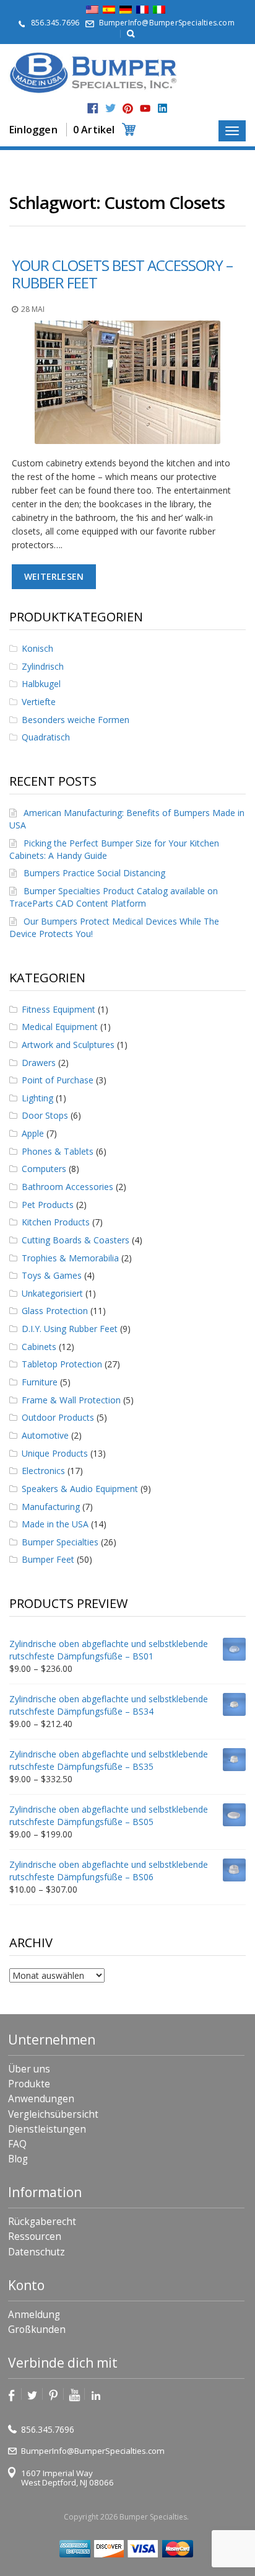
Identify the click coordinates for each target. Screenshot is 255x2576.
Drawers (39, 1063)
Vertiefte (39, 702)
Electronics (43, 1471)
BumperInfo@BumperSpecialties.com (167, 23)
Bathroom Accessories (67, 1187)
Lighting (37, 1098)
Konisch (37, 648)
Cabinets (39, 1347)
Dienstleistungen (47, 2129)
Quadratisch (46, 737)
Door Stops (45, 1115)
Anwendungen (41, 2099)
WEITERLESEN (54, 576)
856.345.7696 (55, 23)
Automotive (45, 1435)
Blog (18, 2159)
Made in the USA (55, 1524)
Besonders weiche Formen (76, 720)
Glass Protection (55, 1311)
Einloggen (33, 130)
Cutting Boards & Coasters (76, 1240)
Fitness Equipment (58, 1009)
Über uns (29, 2069)
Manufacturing (51, 1507)
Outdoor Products (58, 1417)
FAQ (17, 2144)
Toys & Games (52, 1275)
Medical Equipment (60, 1027)
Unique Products (55, 1453)
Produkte (29, 2084)
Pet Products (48, 1205)
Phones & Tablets (58, 1151)
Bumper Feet (48, 1559)
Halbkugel (41, 684)
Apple (33, 1133)
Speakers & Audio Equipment (80, 1489)
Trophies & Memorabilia (70, 1258)
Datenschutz (37, 2252)
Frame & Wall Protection (71, 1400)
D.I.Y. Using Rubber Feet (70, 1329)
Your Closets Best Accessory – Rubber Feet (122, 274)
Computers (44, 1169)
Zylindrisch (43, 666)
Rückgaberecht (42, 2222)
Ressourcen (35, 2236)
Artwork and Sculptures (68, 1045)
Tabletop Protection (62, 1364)
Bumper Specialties (60, 1542)
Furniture (40, 1382)
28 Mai (33, 309)
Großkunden (37, 2330)
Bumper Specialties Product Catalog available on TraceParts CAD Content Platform (114, 897)
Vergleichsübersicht (53, 2114)
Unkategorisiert (52, 1293)
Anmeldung (34, 2315)
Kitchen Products (56, 1222)
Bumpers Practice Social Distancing (94, 873)
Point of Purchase (58, 1080)
